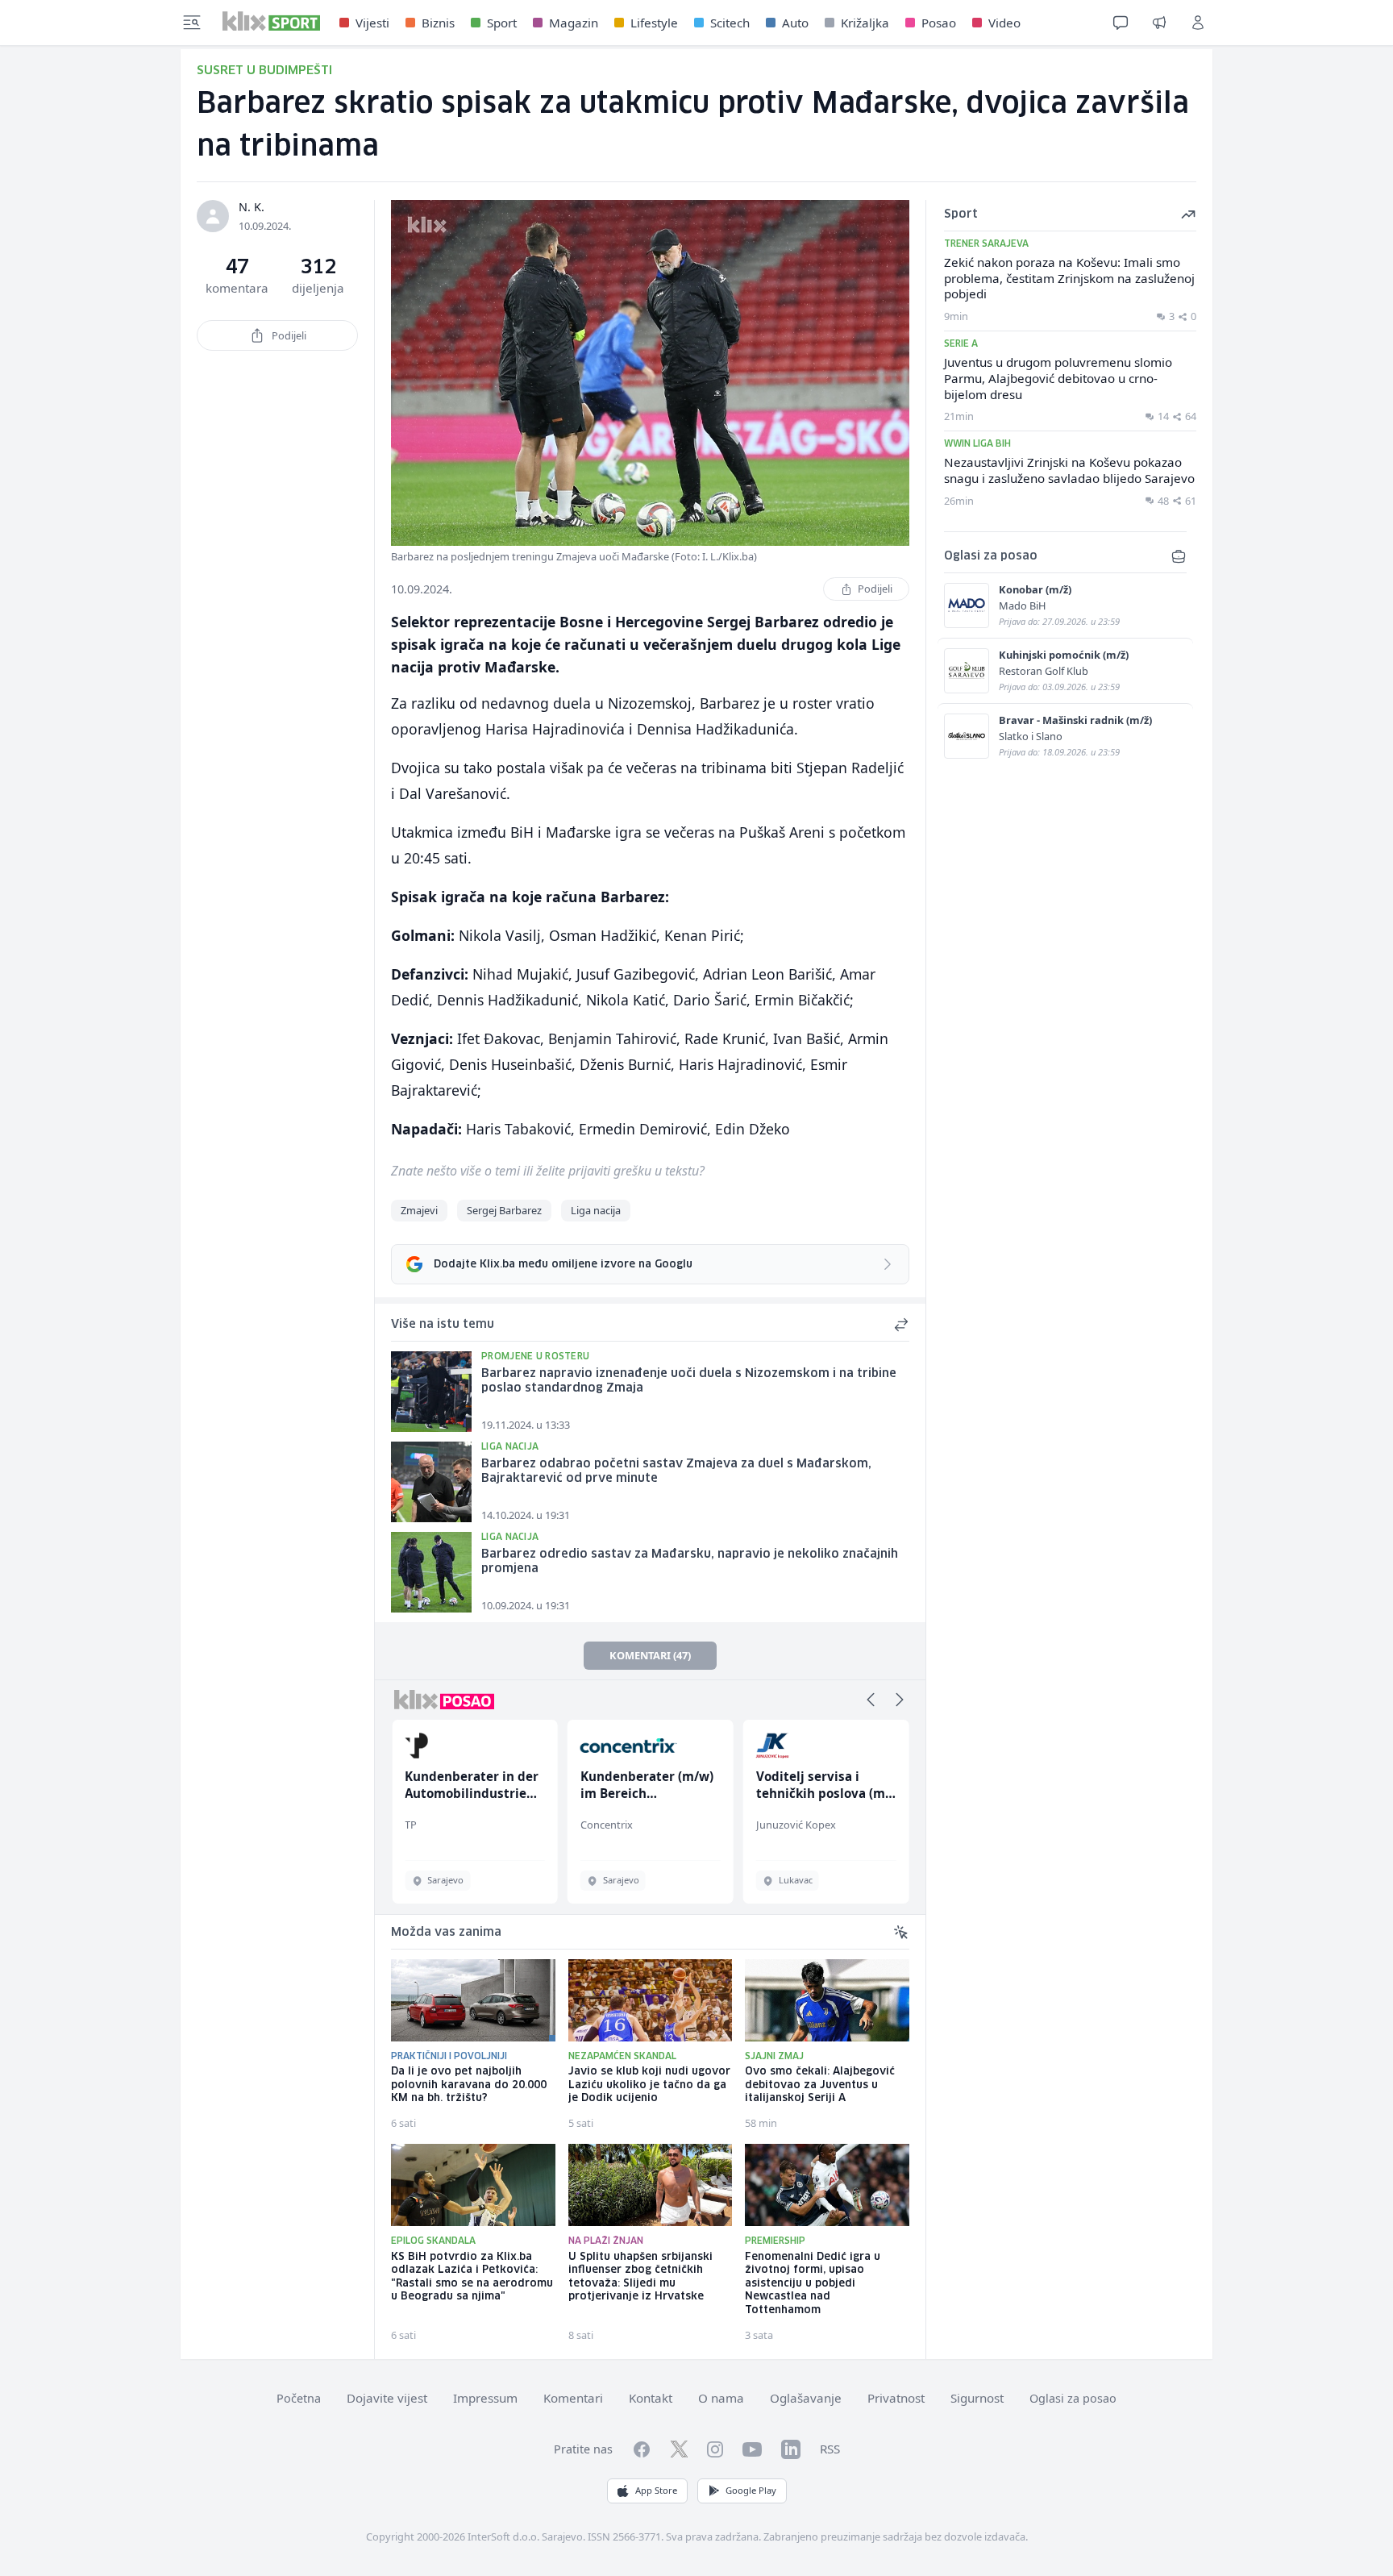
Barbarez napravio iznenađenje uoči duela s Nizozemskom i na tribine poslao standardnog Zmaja (689, 1382)
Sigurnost (977, 2398)
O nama (721, 2398)
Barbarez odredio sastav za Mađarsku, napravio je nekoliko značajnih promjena (690, 1562)
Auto (795, 23)
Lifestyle (654, 23)
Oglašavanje (806, 2398)
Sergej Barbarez (504, 1210)
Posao (939, 23)
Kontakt (651, 2398)
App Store (656, 2490)
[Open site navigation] (192, 23)
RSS (830, 2449)
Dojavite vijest (387, 2398)
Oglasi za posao (1073, 2398)
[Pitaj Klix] (1121, 23)
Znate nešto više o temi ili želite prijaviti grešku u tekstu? (548, 1171)
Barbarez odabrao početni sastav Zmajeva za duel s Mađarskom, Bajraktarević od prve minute (676, 1472)
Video (1004, 23)
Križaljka (865, 23)
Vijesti (372, 23)
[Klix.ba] (271, 21)
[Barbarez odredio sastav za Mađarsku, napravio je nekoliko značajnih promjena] (431, 1572)
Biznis (438, 23)
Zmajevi (419, 1210)
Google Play (751, 2490)
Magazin (574, 23)
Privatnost (896, 2398)
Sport (502, 23)
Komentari (573, 2398)
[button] (871, 1700)
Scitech (730, 23)
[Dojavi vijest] (1159, 23)
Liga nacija (596, 1210)
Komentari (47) (650, 1655)
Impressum (485, 2398)
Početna (299, 2398)
